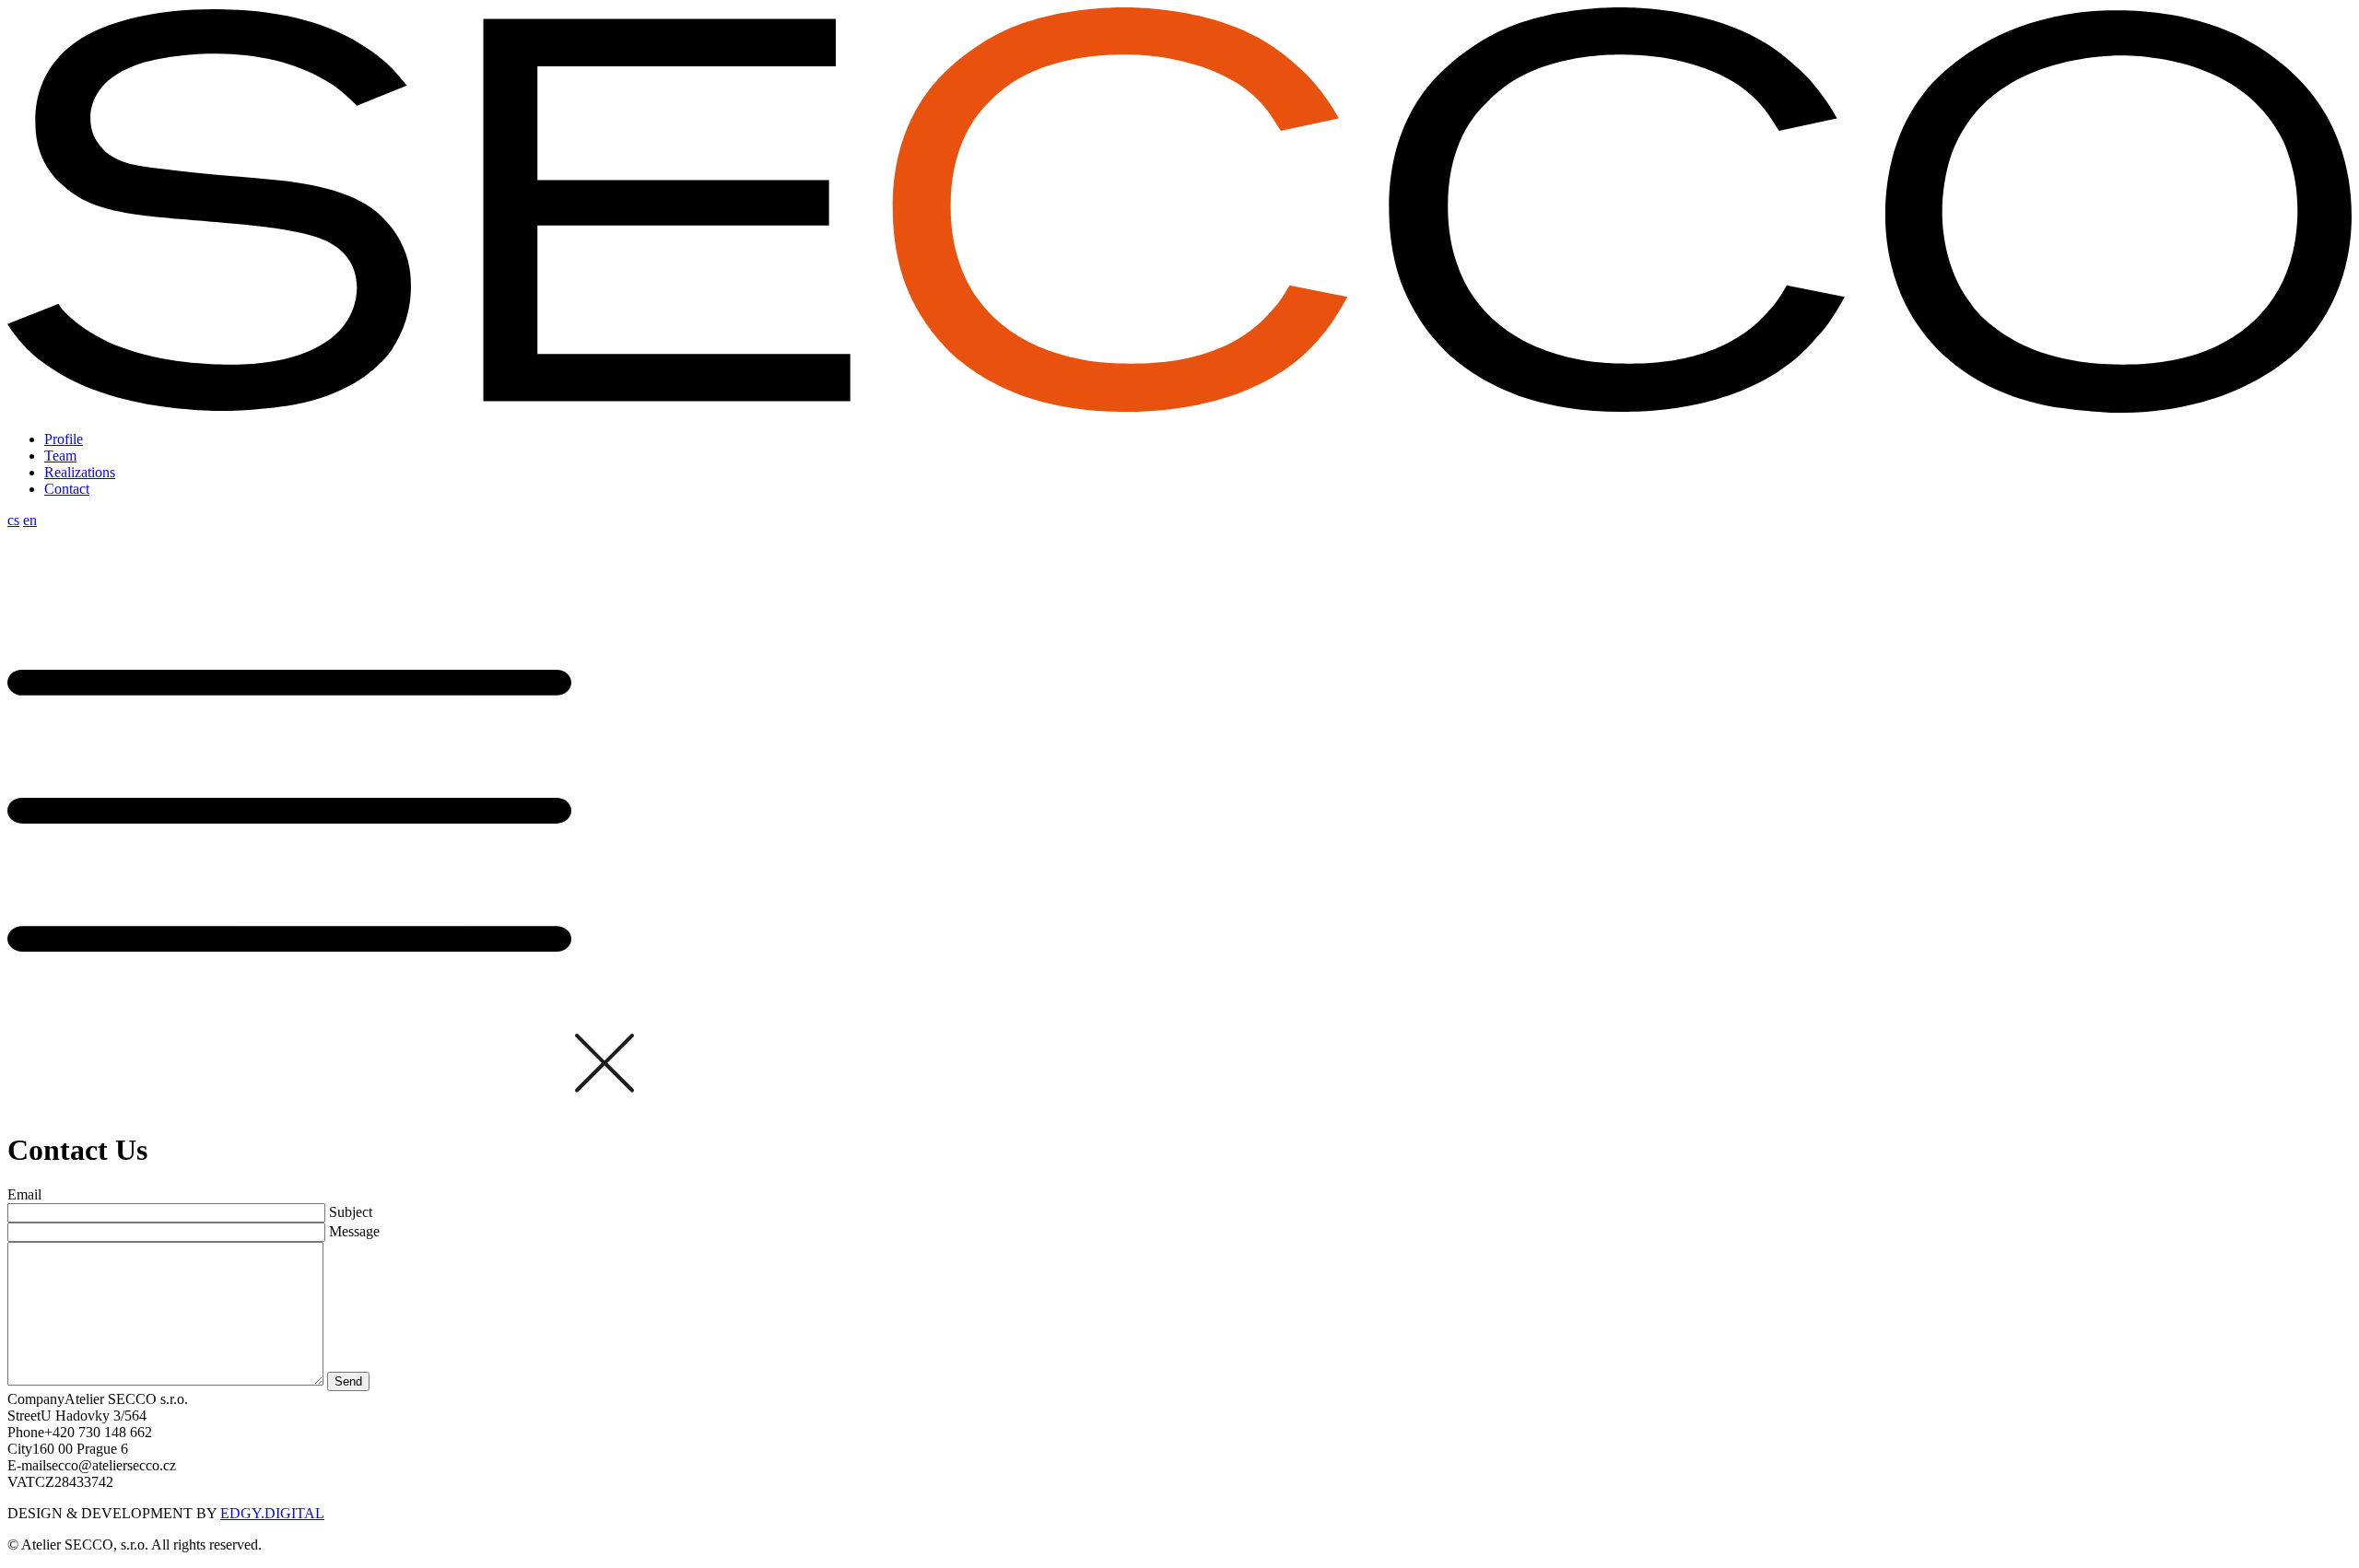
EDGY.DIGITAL (272, 1513)
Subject (351, 1212)
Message (354, 1231)
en (30, 520)
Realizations (80, 472)
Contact (67, 489)
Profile (64, 439)
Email (24, 1194)
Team (60, 456)
